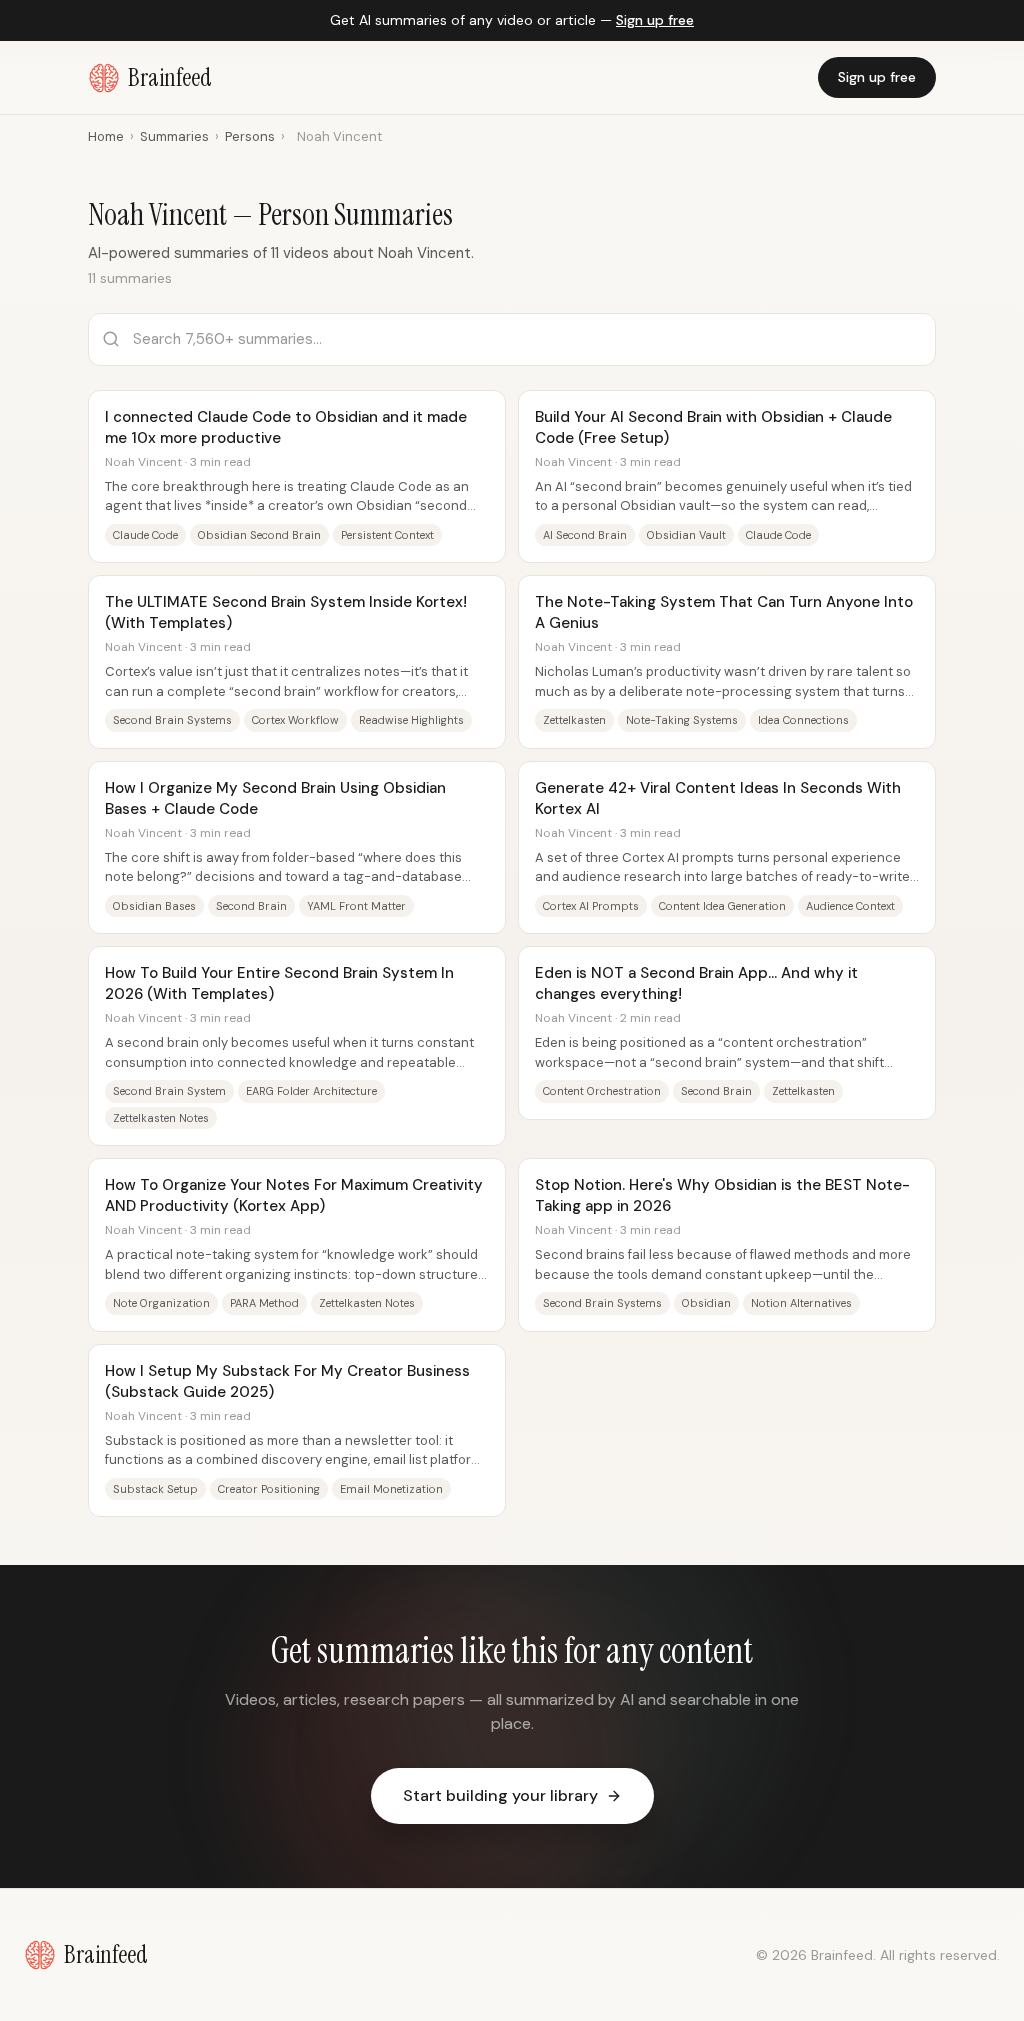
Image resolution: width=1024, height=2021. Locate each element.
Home (106, 136)
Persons (250, 136)
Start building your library (500, 1795)
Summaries (174, 136)
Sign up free (655, 20)
